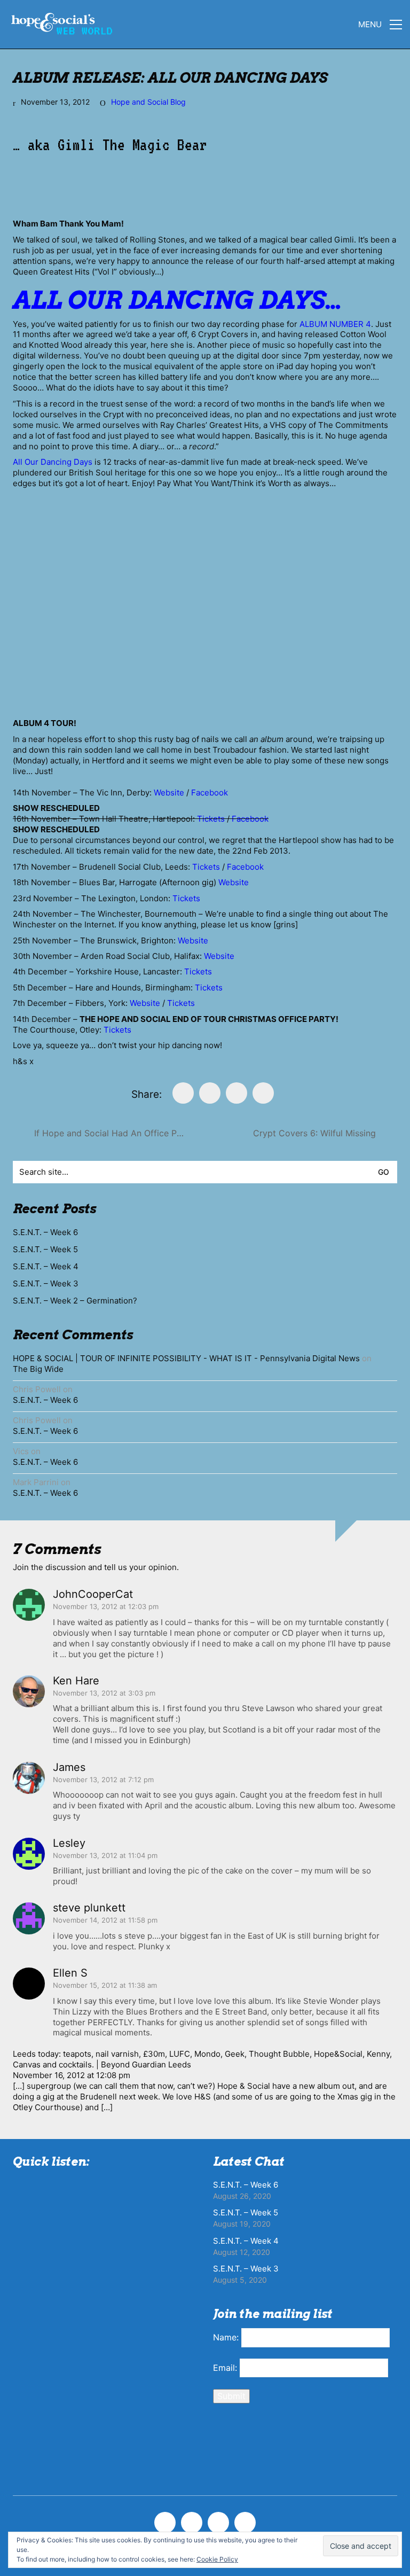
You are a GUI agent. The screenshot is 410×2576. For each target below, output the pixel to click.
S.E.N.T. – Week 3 (46, 1283)
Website (169, 793)
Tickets (211, 819)
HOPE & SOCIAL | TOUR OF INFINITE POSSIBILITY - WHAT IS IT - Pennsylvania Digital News (186, 1358)
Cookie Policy (217, 2559)
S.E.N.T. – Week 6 (45, 1232)
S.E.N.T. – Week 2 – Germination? (75, 1301)
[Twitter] (210, 1093)
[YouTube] (245, 2523)
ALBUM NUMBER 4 (335, 324)
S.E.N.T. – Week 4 (46, 1266)
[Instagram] (218, 2523)
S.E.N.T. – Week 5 (45, 1249)
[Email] (236, 1093)
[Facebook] (183, 1093)
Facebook (210, 793)
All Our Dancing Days (53, 462)
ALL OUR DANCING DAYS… (177, 300)
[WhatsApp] (263, 1093)
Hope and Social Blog (148, 102)
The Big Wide (38, 1369)
